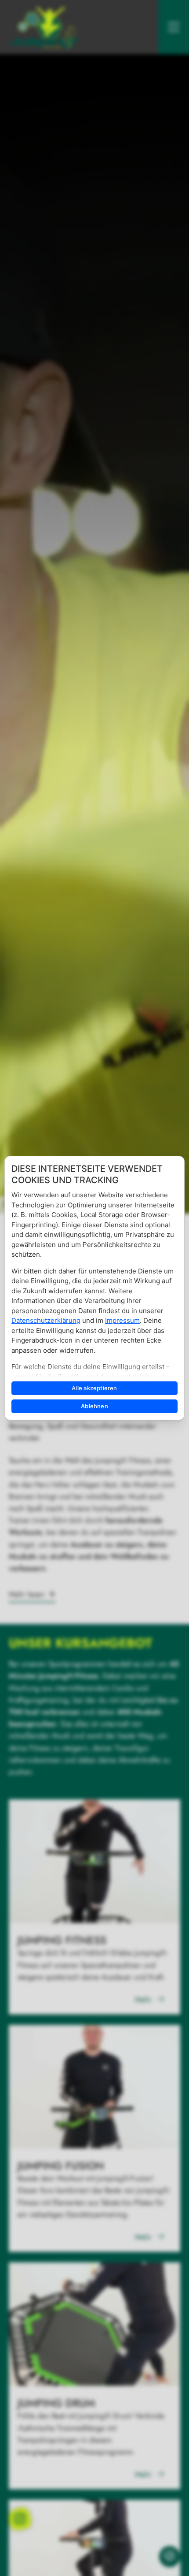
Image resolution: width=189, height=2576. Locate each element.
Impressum (122, 1320)
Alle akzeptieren (94, 1388)
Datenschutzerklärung (46, 1320)
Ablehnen (94, 1406)
